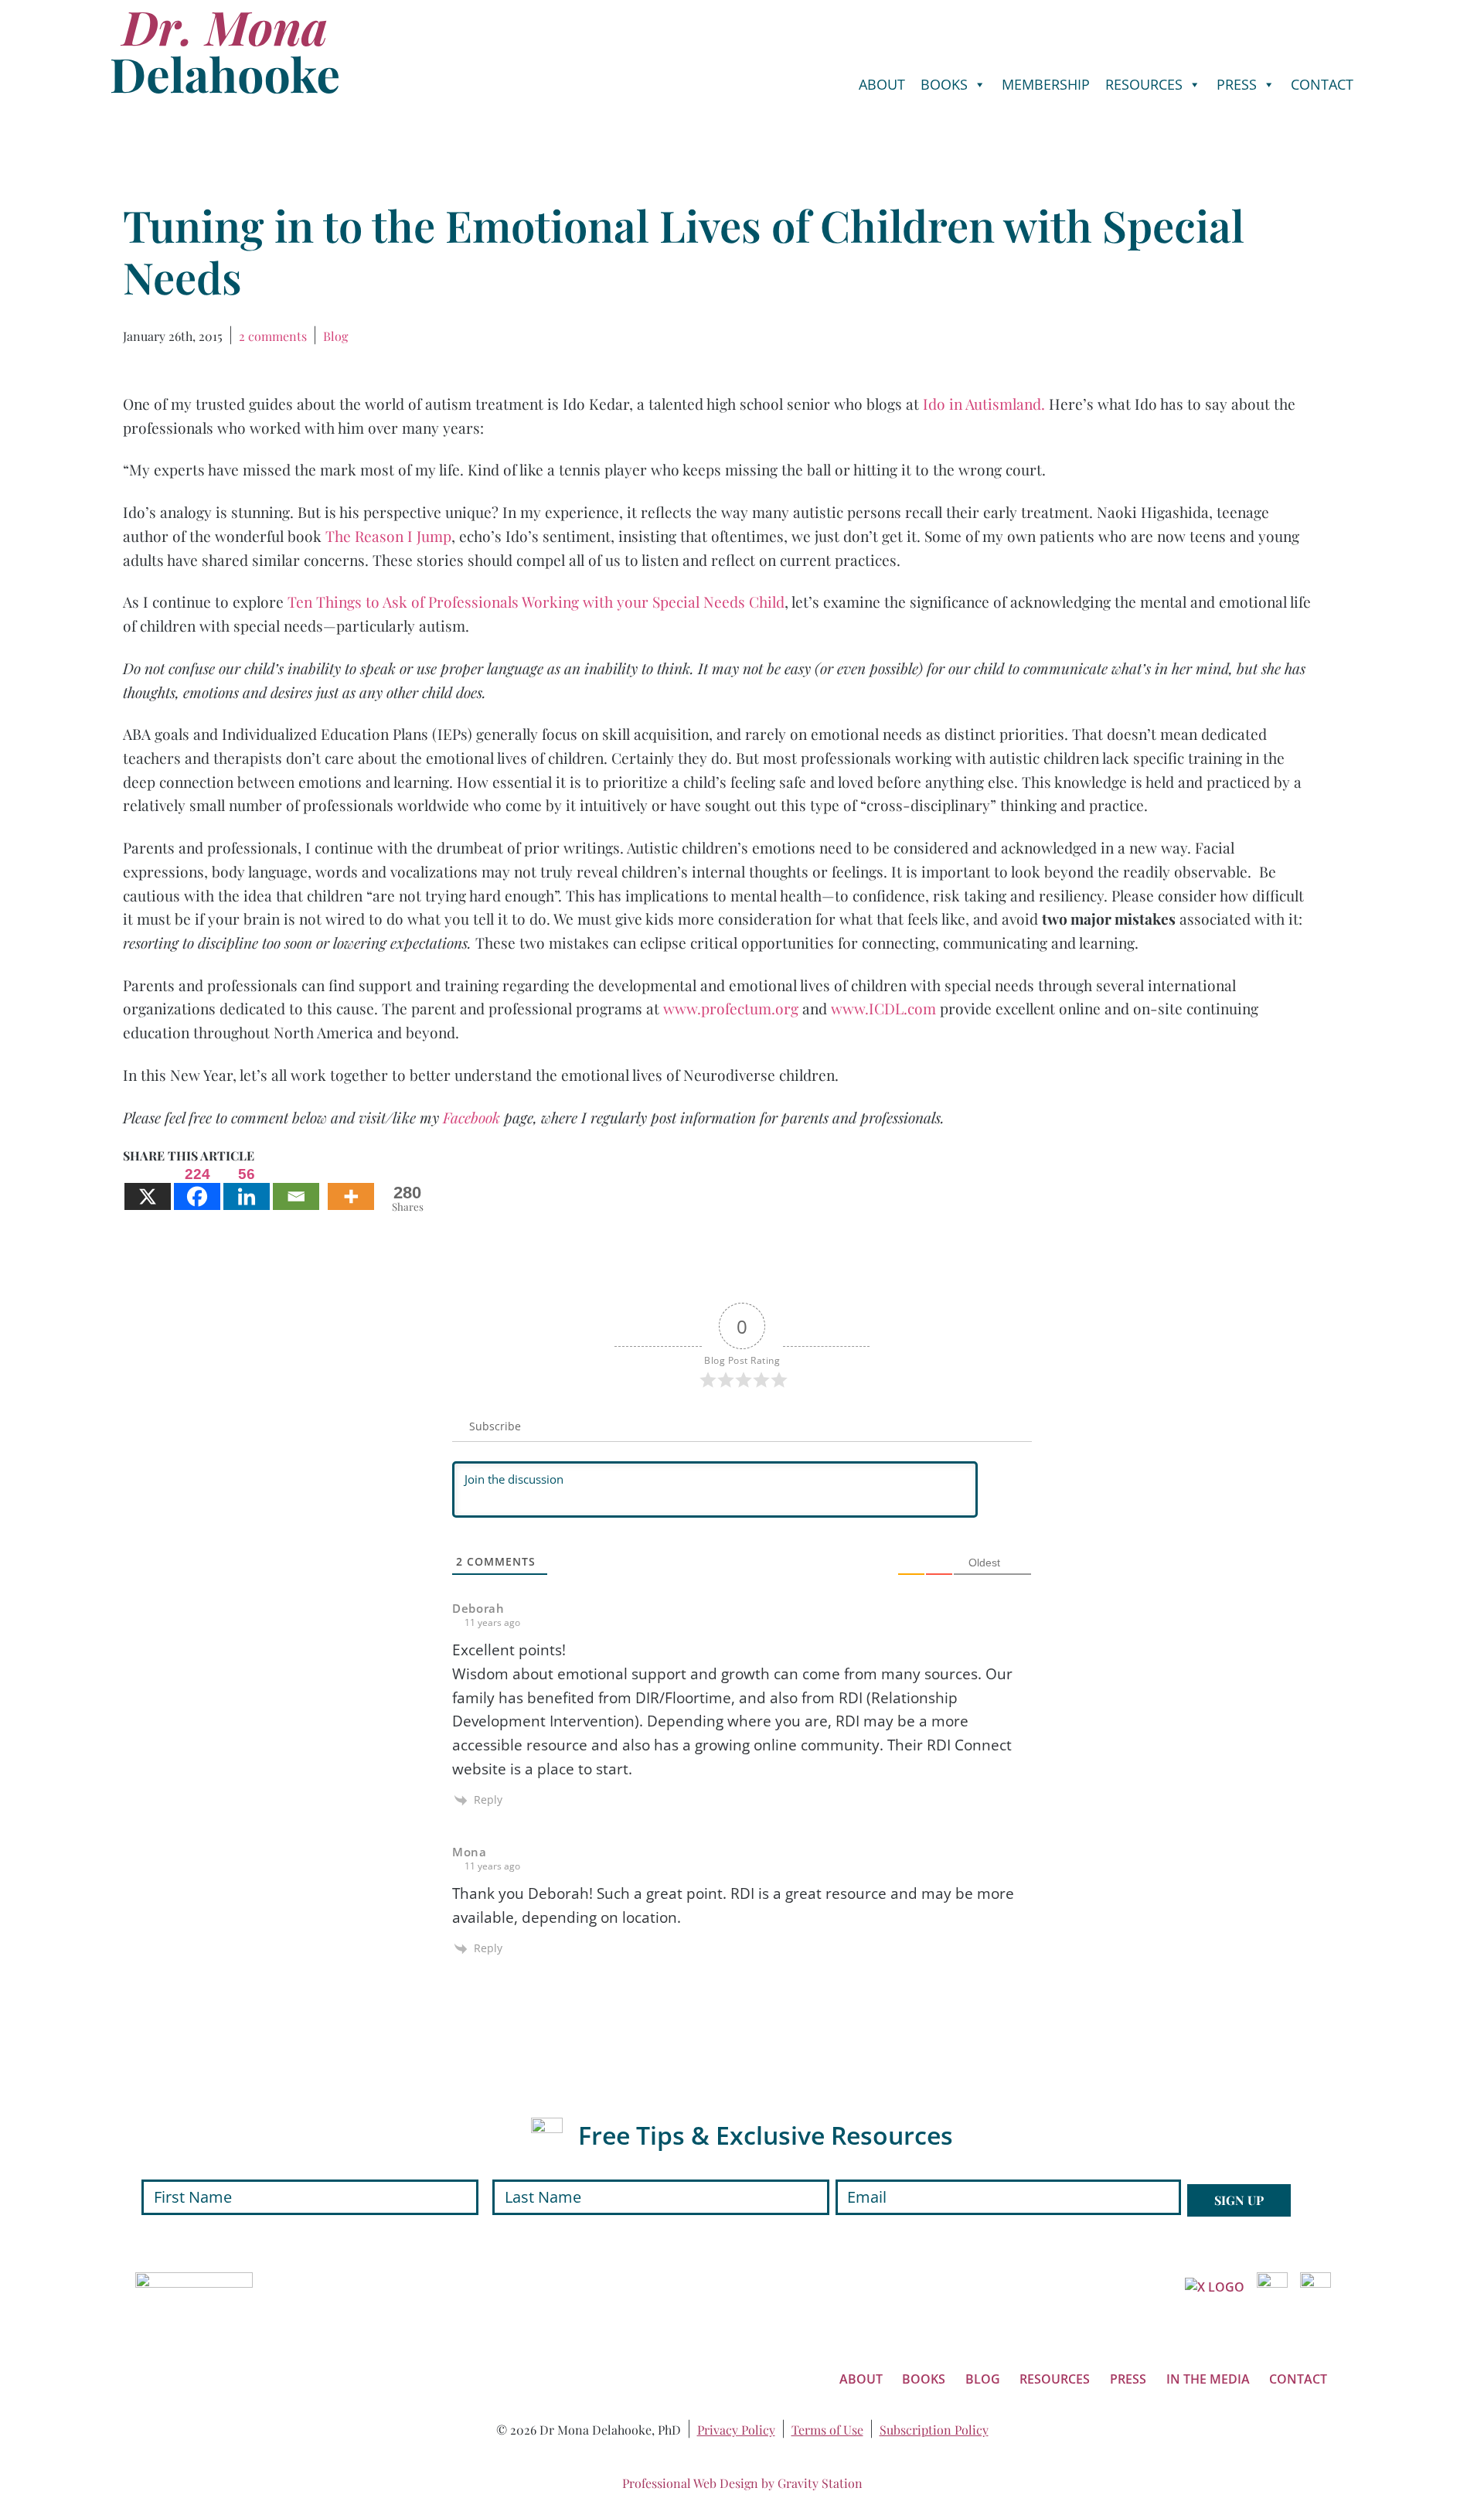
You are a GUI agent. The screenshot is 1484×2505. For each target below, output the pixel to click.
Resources (1144, 84)
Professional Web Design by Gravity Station (742, 2483)
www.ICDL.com (883, 1008)
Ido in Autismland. (986, 404)
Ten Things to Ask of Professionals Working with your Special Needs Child (536, 602)
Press (1237, 84)
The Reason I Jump (388, 536)
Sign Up (1239, 2200)
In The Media (1208, 2379)
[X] (148, 1188)
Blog (335, 336)
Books (944, 84)
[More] (351, 1188)
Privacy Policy (736, 2430)
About (882, 84)
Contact (1322, 84)
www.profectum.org (731, 1008)
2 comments (273, 336)
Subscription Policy (934, 2430)
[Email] (296, 1188)
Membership (1046, 84)
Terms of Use (827, 2430)
